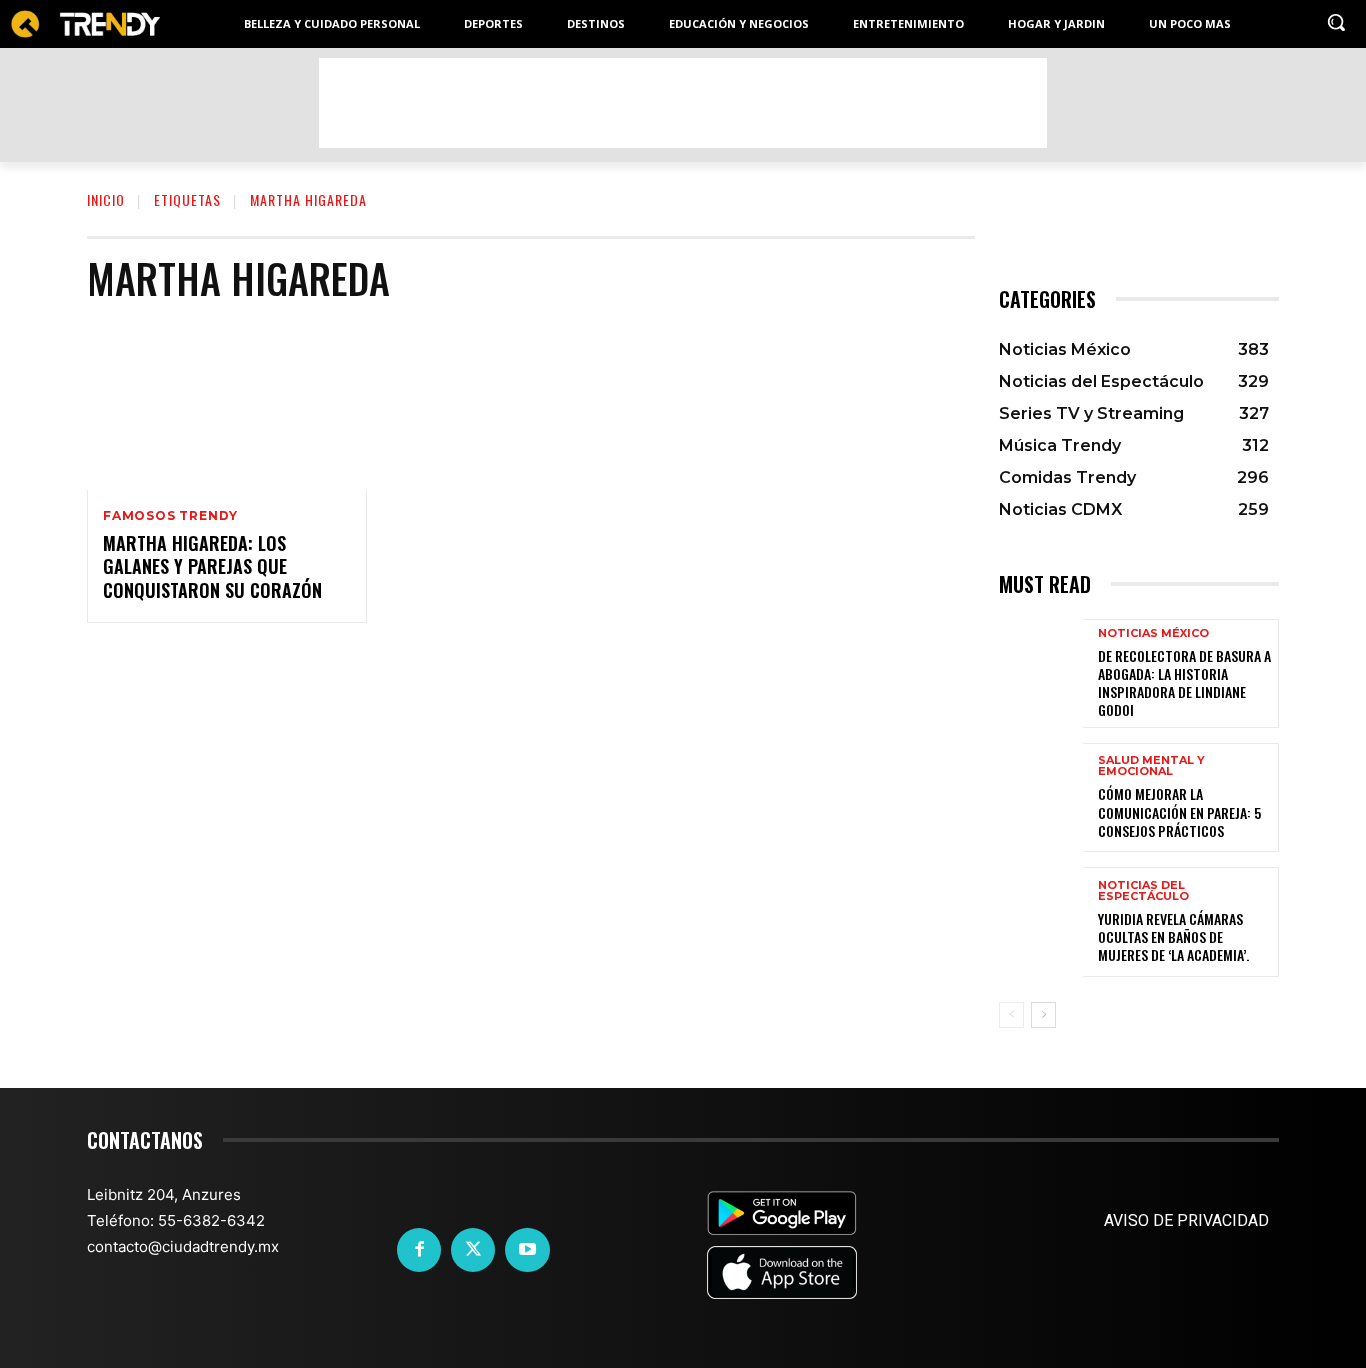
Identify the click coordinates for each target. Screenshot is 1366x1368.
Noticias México (1153, 633)
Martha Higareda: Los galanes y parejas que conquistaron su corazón (212, 566)
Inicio (106, 199)
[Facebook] (419, 1250)
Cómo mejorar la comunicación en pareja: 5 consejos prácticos (1179, 811)
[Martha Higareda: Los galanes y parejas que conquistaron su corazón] (227, 406)
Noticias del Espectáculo (1143, 891)
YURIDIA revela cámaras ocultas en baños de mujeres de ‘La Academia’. (1173, 936)
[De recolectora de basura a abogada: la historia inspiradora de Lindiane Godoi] (1041, 673)
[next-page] (1043, 1015)
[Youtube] (527, 1250)
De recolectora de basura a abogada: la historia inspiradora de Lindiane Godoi (1184, 683)
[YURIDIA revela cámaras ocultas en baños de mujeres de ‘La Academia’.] (1041, 921)
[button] (1336, 22)
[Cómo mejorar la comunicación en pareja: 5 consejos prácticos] (1041, 797)
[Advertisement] (683, 103)
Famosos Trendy (170, 516)
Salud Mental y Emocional (1151, 766)
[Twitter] (473, 1250)
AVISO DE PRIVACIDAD (1186, 1220)
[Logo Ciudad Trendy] (85, 24)
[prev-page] (1011, 1015)
